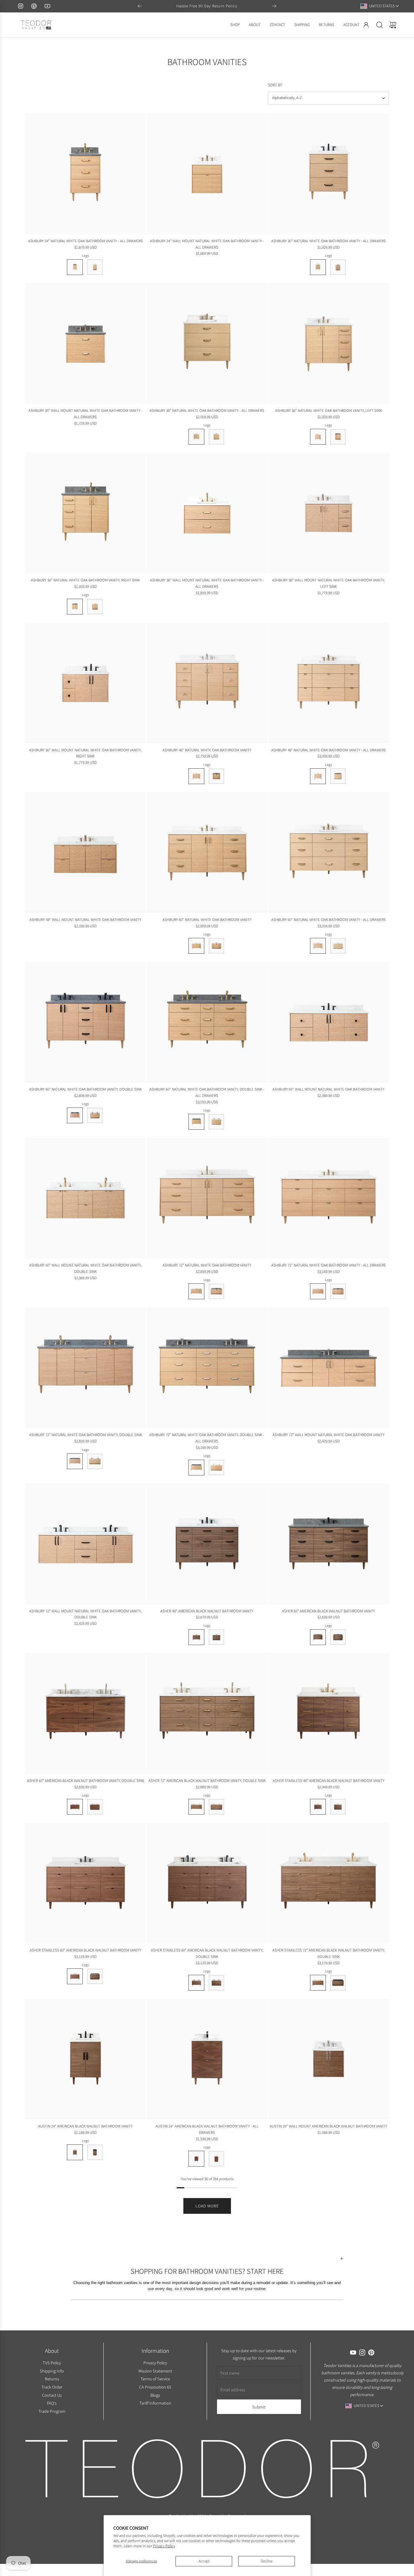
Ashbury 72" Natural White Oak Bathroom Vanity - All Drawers (329, 1265)
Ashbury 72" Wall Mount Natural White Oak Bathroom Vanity (328, 1435)
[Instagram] (21, 6)
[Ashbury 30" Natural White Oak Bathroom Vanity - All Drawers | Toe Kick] (338, 267)
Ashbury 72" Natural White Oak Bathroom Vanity (207, 1265)
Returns (52, 2379)
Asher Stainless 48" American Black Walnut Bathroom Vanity (329, 1781)
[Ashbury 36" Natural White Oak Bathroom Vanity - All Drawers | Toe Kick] (216, 437)
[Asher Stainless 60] (85, 1883)
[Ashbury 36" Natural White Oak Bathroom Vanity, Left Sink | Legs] (318, 437)
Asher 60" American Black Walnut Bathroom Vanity (328, 1611)
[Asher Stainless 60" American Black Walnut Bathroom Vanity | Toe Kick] (95, 1976)
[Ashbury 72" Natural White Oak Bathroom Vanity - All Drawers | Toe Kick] (338, 1291)
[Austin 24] (85, 2059)
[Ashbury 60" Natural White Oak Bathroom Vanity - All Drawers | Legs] (318, 946)
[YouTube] (47, 6)
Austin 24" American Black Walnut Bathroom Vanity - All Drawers (207, 2129)
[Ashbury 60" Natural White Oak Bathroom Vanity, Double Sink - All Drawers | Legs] (196, 1122)
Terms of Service (155, 2379)
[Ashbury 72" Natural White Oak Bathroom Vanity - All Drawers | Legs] (318, 1291)
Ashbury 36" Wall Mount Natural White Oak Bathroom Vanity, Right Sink (85, 753)
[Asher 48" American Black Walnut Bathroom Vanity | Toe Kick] (216, 1637)
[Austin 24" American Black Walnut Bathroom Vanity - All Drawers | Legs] (196, 2159)
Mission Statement (155, 2371)
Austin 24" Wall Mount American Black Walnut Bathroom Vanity (328, 2126)
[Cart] (393, 25)
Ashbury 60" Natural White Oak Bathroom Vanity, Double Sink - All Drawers (207, 1092)
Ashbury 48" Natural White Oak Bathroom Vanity (207, 750)
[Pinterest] (34, 6)
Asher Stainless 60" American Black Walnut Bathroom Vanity (85, 1950)
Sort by (275, 85)
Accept (204, 2561)
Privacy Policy (164, 2546)
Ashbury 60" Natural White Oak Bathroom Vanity (207, 920)
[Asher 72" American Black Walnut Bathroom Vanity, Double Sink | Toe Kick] (216, 1807)
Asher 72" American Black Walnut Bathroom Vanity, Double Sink (207, 1781)
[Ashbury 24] (85, 174)
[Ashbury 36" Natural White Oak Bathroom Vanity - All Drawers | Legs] (196, 437)
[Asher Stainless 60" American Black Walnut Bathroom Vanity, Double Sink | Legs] (196, 1983)
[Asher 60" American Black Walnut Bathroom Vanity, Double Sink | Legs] (75, 1807)
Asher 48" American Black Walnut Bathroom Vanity (207, 1611)
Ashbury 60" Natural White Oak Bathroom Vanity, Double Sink (85, 1089)
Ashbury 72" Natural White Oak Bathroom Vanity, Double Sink (85, 1435)
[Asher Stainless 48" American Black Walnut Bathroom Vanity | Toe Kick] (338, 1807)
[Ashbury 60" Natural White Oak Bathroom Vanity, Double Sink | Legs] (75, 1115)
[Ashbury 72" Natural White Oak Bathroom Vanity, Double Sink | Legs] (75, 1461)
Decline (267, 2561)
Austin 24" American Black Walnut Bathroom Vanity (85, 2126)
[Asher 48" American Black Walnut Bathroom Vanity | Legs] (196, 1637)
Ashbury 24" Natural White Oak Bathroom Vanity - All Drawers (85, 241)
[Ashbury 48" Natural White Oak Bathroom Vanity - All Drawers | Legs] (318, 776)
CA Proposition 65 (155, 2387)
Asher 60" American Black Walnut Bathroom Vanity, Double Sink (85, 1781)
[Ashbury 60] (207, 853)
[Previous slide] (140, 6)
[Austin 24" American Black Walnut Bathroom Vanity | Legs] (75, 2152)
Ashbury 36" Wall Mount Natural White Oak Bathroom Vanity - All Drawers (207, 583)
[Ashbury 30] (329, 174)
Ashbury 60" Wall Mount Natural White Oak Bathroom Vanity (328, 1089)
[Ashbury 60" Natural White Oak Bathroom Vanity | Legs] (196, 946)
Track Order (52, 2387)
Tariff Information (155, 2403)
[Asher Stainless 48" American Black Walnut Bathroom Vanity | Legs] (318, 1807)
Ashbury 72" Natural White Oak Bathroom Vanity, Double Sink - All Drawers (207, 1438)
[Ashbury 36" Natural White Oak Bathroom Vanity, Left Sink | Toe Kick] (338, 437)
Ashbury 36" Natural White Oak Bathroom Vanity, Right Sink (85, 580)
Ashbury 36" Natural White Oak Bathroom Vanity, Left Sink (329, 411)
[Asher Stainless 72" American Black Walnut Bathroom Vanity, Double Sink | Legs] (318, 1983)
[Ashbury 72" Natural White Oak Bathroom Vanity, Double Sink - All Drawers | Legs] (196, 1468)
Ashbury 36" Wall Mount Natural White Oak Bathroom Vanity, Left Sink (328, 583)
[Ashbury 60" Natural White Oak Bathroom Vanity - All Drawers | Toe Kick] (338, 946)
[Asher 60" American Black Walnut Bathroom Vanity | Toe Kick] (338, 1637)
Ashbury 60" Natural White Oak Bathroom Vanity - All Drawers (329, 920)
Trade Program (52, 2411)
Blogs (155, 2395)
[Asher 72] (207, 1713)
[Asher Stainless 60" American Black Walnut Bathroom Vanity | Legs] (75, 1976)
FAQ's (52, 2403)
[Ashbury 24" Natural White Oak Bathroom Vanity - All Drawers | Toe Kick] (95, 267)
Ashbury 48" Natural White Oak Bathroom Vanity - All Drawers (329, 750)
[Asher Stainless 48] (329, 1713)
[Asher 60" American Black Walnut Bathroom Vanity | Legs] (318, 1637)
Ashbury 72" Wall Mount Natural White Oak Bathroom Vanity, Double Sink (85, 1614)
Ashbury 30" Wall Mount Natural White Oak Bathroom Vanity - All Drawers (85, 414)
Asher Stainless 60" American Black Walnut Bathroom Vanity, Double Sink (207, 1953)
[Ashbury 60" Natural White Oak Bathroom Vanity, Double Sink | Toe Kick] (95, 1115)
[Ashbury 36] (207, 343)
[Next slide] (274, 6)
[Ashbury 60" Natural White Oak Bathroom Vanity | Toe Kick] (216, 946)
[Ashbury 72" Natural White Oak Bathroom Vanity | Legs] (196, 1291)
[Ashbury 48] (207, 683)
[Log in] (366, 25)
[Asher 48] (207, 1544)
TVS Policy (52, 2362)
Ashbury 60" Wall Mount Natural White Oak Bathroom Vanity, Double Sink (85, 1268)
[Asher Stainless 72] (329, 1883)
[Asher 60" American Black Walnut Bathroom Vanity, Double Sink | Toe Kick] (95, 1807)
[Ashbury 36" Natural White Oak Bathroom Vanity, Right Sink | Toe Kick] (95, 607)
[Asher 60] (329, 1544)
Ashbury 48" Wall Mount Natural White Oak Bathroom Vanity (85, 920)
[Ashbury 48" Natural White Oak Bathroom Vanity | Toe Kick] (216, 776)
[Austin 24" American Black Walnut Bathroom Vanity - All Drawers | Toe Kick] (216, 2159)
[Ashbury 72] (207, 1198)
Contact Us (52, 2395)
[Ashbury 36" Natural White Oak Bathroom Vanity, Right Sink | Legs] (75, 607)
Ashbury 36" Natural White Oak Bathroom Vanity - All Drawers (207, 411)
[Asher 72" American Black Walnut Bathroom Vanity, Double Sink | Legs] (196, 1807)
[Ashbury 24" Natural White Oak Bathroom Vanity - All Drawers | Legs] (75, 267)
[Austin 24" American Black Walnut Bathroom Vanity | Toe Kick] (95, 2152)
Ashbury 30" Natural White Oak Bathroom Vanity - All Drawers (329, 241)
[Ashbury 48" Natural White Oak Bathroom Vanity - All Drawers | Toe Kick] (338, 776)
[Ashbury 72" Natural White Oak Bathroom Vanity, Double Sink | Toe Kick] (95, 1461)
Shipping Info (52, 2371)
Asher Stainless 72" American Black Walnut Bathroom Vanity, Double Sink (329, 1953)
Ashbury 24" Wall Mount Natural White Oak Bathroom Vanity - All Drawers (207, 244)
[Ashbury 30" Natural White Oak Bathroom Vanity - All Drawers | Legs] (318, 267)
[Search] (379, 25)
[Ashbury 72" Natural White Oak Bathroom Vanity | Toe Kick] (216, 1291)
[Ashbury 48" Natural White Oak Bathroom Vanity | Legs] (196, 776)
